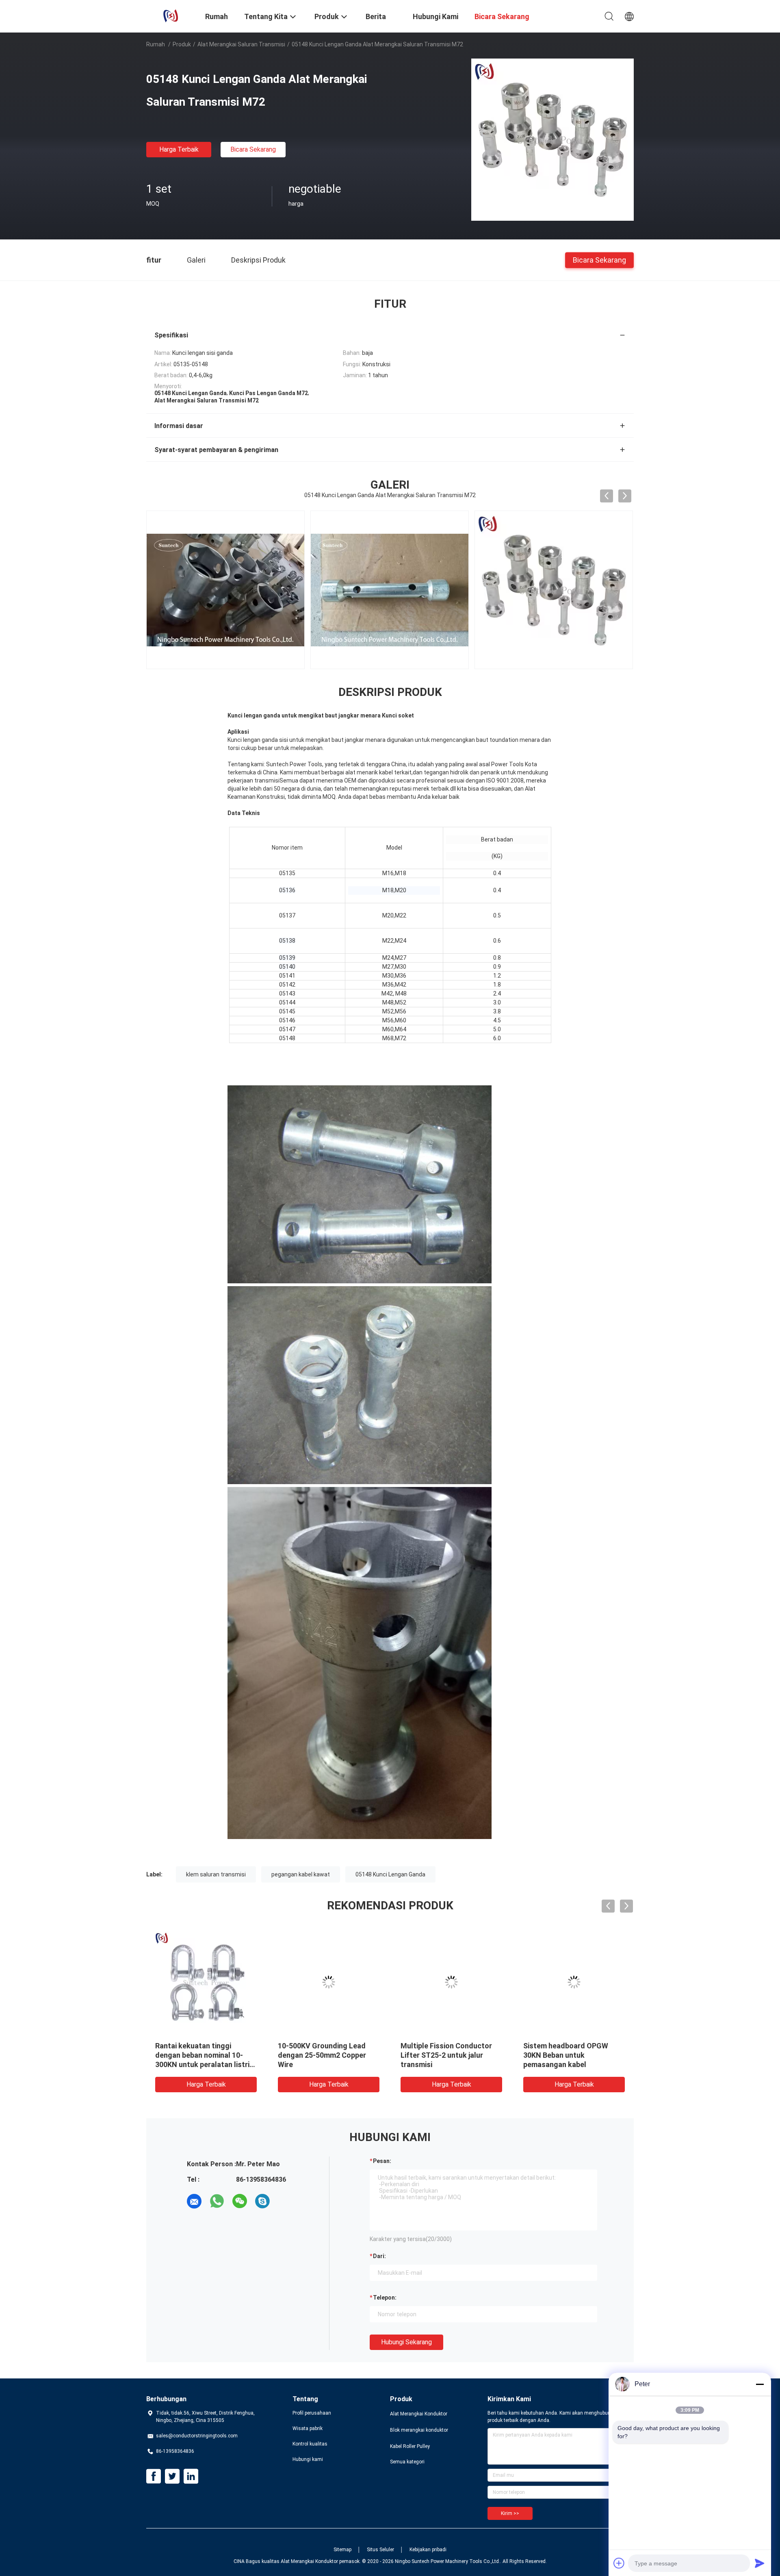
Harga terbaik (179, 149)
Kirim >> (510, 2513)
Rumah (156, 44)
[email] (194, 2201)
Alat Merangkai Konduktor (419, 2414)
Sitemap (342, 2550)
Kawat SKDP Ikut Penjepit (443, 2046)
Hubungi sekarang (406, 2342)
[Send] (760, 2563)
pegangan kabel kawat (301, 1874)
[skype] (262, 2201)
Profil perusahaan (312, 2413)
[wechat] (240, 2201)
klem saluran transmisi (216, 1874)
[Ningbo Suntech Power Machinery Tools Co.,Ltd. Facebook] (154, 2476)
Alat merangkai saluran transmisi (241, 44)
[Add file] (619, 2563)
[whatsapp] (217, 2201)
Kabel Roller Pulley (410, 2446)
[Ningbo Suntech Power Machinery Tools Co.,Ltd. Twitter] (172, 2476)
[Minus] (760, 2384)
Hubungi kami (308, 2459)
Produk (182, 44)
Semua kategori (407, 2462)
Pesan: (382, 2161)
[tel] (285, 2201)
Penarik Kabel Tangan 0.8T (322, 2046)
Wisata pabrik (308, 2428)
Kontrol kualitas (310, 2444)
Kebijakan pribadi (428, 2550)
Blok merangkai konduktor (419, 2430)
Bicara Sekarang (253, 149)
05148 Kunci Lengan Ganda (390, 1874)
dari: (379, 2256)
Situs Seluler (380, 2550)
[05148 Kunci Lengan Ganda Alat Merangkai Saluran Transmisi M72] (552, 139)
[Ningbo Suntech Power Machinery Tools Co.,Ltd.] (171, 15)
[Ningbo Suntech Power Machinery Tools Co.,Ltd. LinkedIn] (191, 2476)
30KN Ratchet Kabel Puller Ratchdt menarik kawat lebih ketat (203, 2055)
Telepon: (385, 2298)
